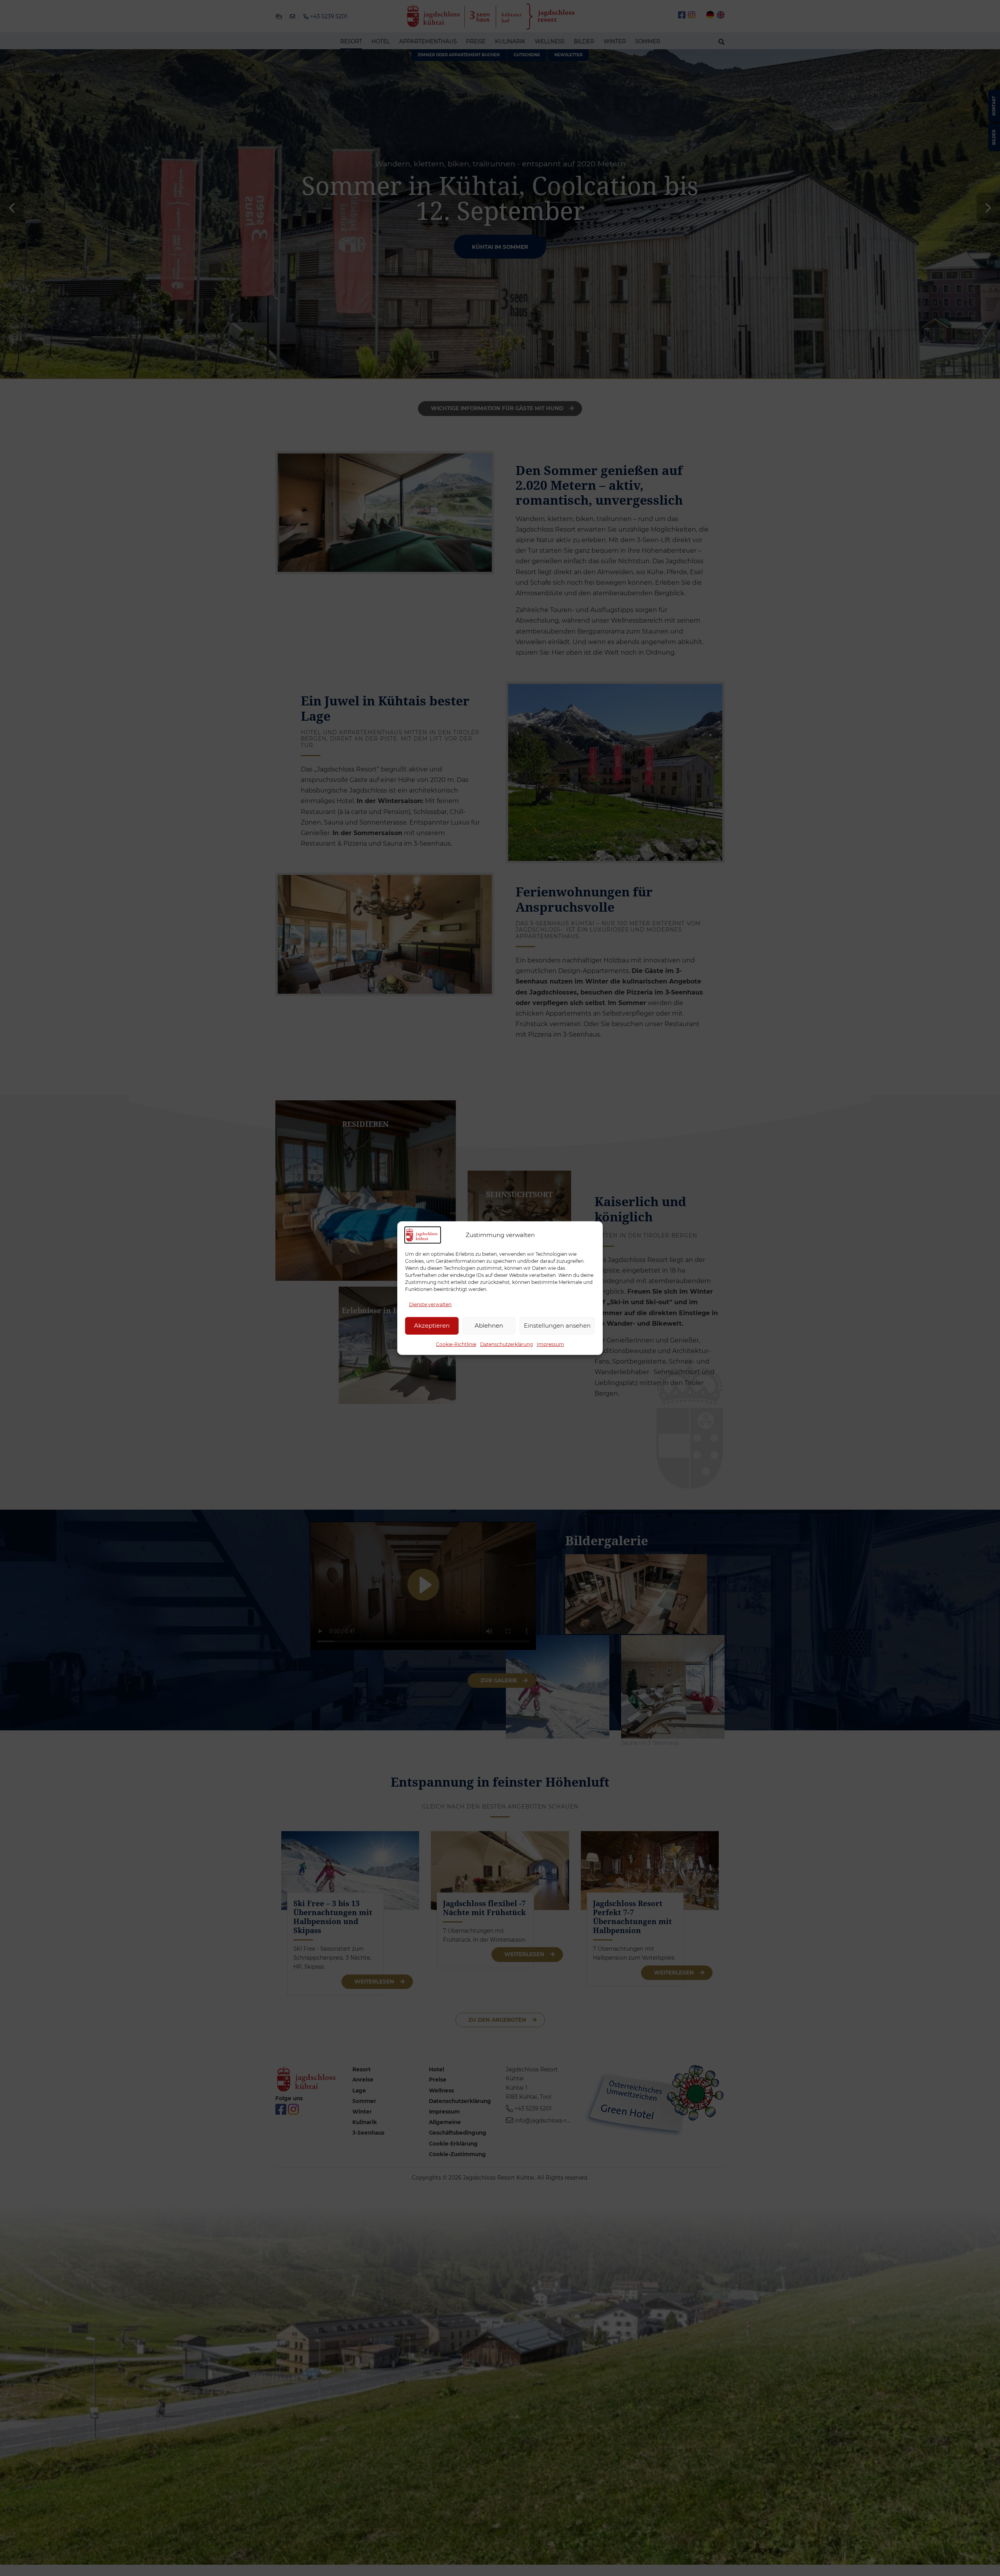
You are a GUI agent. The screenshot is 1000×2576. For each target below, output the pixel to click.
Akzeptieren (432, 1325)
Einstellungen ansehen (557, 1325)
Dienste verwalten (430, 1304)
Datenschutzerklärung (506, 1344)
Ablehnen (489, 1325)
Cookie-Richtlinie (456, 1344)
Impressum (550, 1344)
